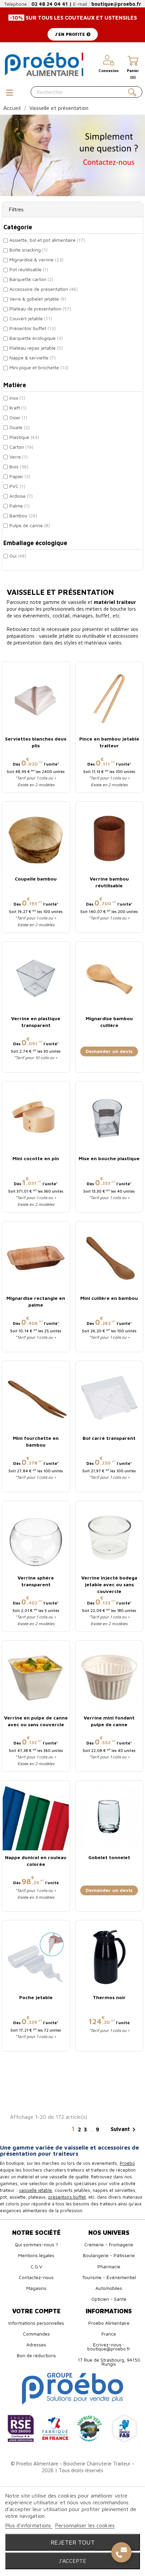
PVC (17, 486)
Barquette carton (31, 279)
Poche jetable (36, 1997)
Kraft (18, 408)
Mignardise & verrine (36, 260)
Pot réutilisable (29, 269)
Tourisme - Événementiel (109, 2277)
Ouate (20, 427)
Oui (18, 556)
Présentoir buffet (33, 328)
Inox (17, 398)
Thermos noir (109, 1997)
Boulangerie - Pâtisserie (109, 2255)
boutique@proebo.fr (116, 4)
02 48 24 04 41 (50, 4)
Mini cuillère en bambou (109, 1298)
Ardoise (21, 496)
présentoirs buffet (67, 2197)
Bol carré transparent (109, 1438)
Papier (20, 476)
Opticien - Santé (109, 2299)
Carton (21, 447)
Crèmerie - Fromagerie (109, 2244)
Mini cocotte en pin (36, 1158)
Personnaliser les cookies (85, 2525)
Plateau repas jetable (36, 348)
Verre (19, 457)
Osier (18, 417)
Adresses (36, 2345)
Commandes (36, 2334)
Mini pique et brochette (39, 367)
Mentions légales (36, 2255)
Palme (20, 506)
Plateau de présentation (40, 309)
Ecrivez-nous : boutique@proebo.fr (109, 2347)
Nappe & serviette (33, 358)
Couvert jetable (31, 318)
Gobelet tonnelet (109, 1857)
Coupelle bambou (36, 879)
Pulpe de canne (30, 525)
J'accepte (72, 2561)
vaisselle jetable (35, 2190)
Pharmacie (109, 2266)
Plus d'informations (29, 2525)
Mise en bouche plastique (109, 1158)
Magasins (36, 2288)
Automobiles (109, 2288)
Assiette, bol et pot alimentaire (47, 240)
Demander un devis (109, 1051)
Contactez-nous (36, 2277)
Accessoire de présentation (44, 289)
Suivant (124, 2130)
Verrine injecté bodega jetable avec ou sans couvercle (109, 1584)
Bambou (23, 516)
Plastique (24, 437)
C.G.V (36, 2266)
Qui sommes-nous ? (36, 2244)
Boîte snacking (28, 250)
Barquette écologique (36, 338)
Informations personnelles (36, 2323)
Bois (19, 466)
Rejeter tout (73, 2542)
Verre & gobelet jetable (38, 299)
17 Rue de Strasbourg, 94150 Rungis (109, 2362)
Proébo (127, 2163)
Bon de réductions (36, 2355)
